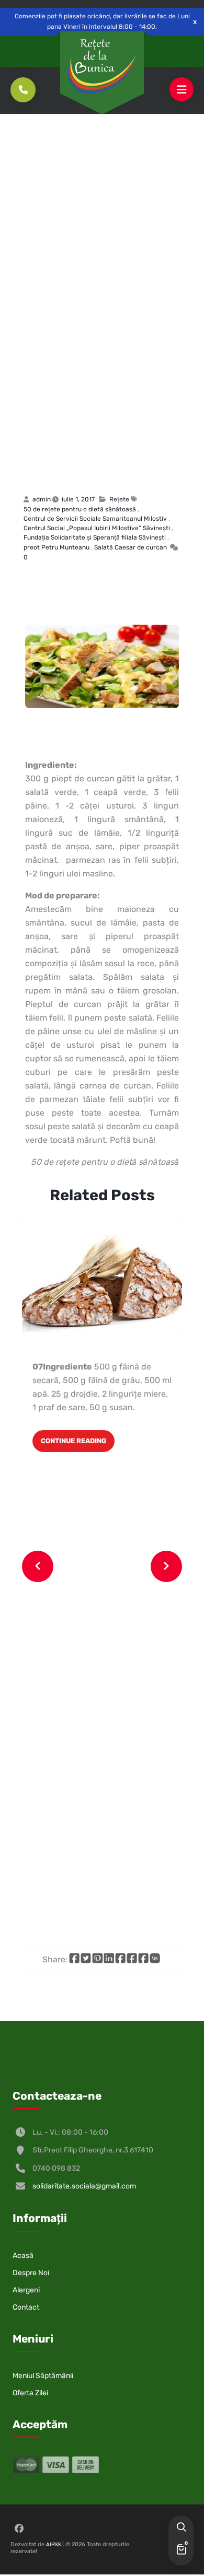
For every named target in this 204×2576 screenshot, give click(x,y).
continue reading (73, 1441)
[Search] (181, 2528)
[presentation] (38, 1566)
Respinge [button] (195, 22)
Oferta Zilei (30, 2393)
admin (42, 499)
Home (30, 427)
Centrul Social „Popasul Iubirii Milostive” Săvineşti (97, 528)
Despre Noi (31, 2273)
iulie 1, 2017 (78, 499)
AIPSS (53, 2545)
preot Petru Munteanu (56, 547)
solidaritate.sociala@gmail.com (84, 2186)
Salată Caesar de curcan (98, 456)
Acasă (23, 2256)
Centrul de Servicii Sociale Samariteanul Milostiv (95, 519)
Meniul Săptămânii (43, 2376)
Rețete (59, 427)
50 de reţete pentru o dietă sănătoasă (80, 509)
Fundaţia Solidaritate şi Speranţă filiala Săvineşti (95, 537)
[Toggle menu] (182, 90)
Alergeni (26, 2290)
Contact (26, 2307)
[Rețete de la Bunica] (102, 66)
